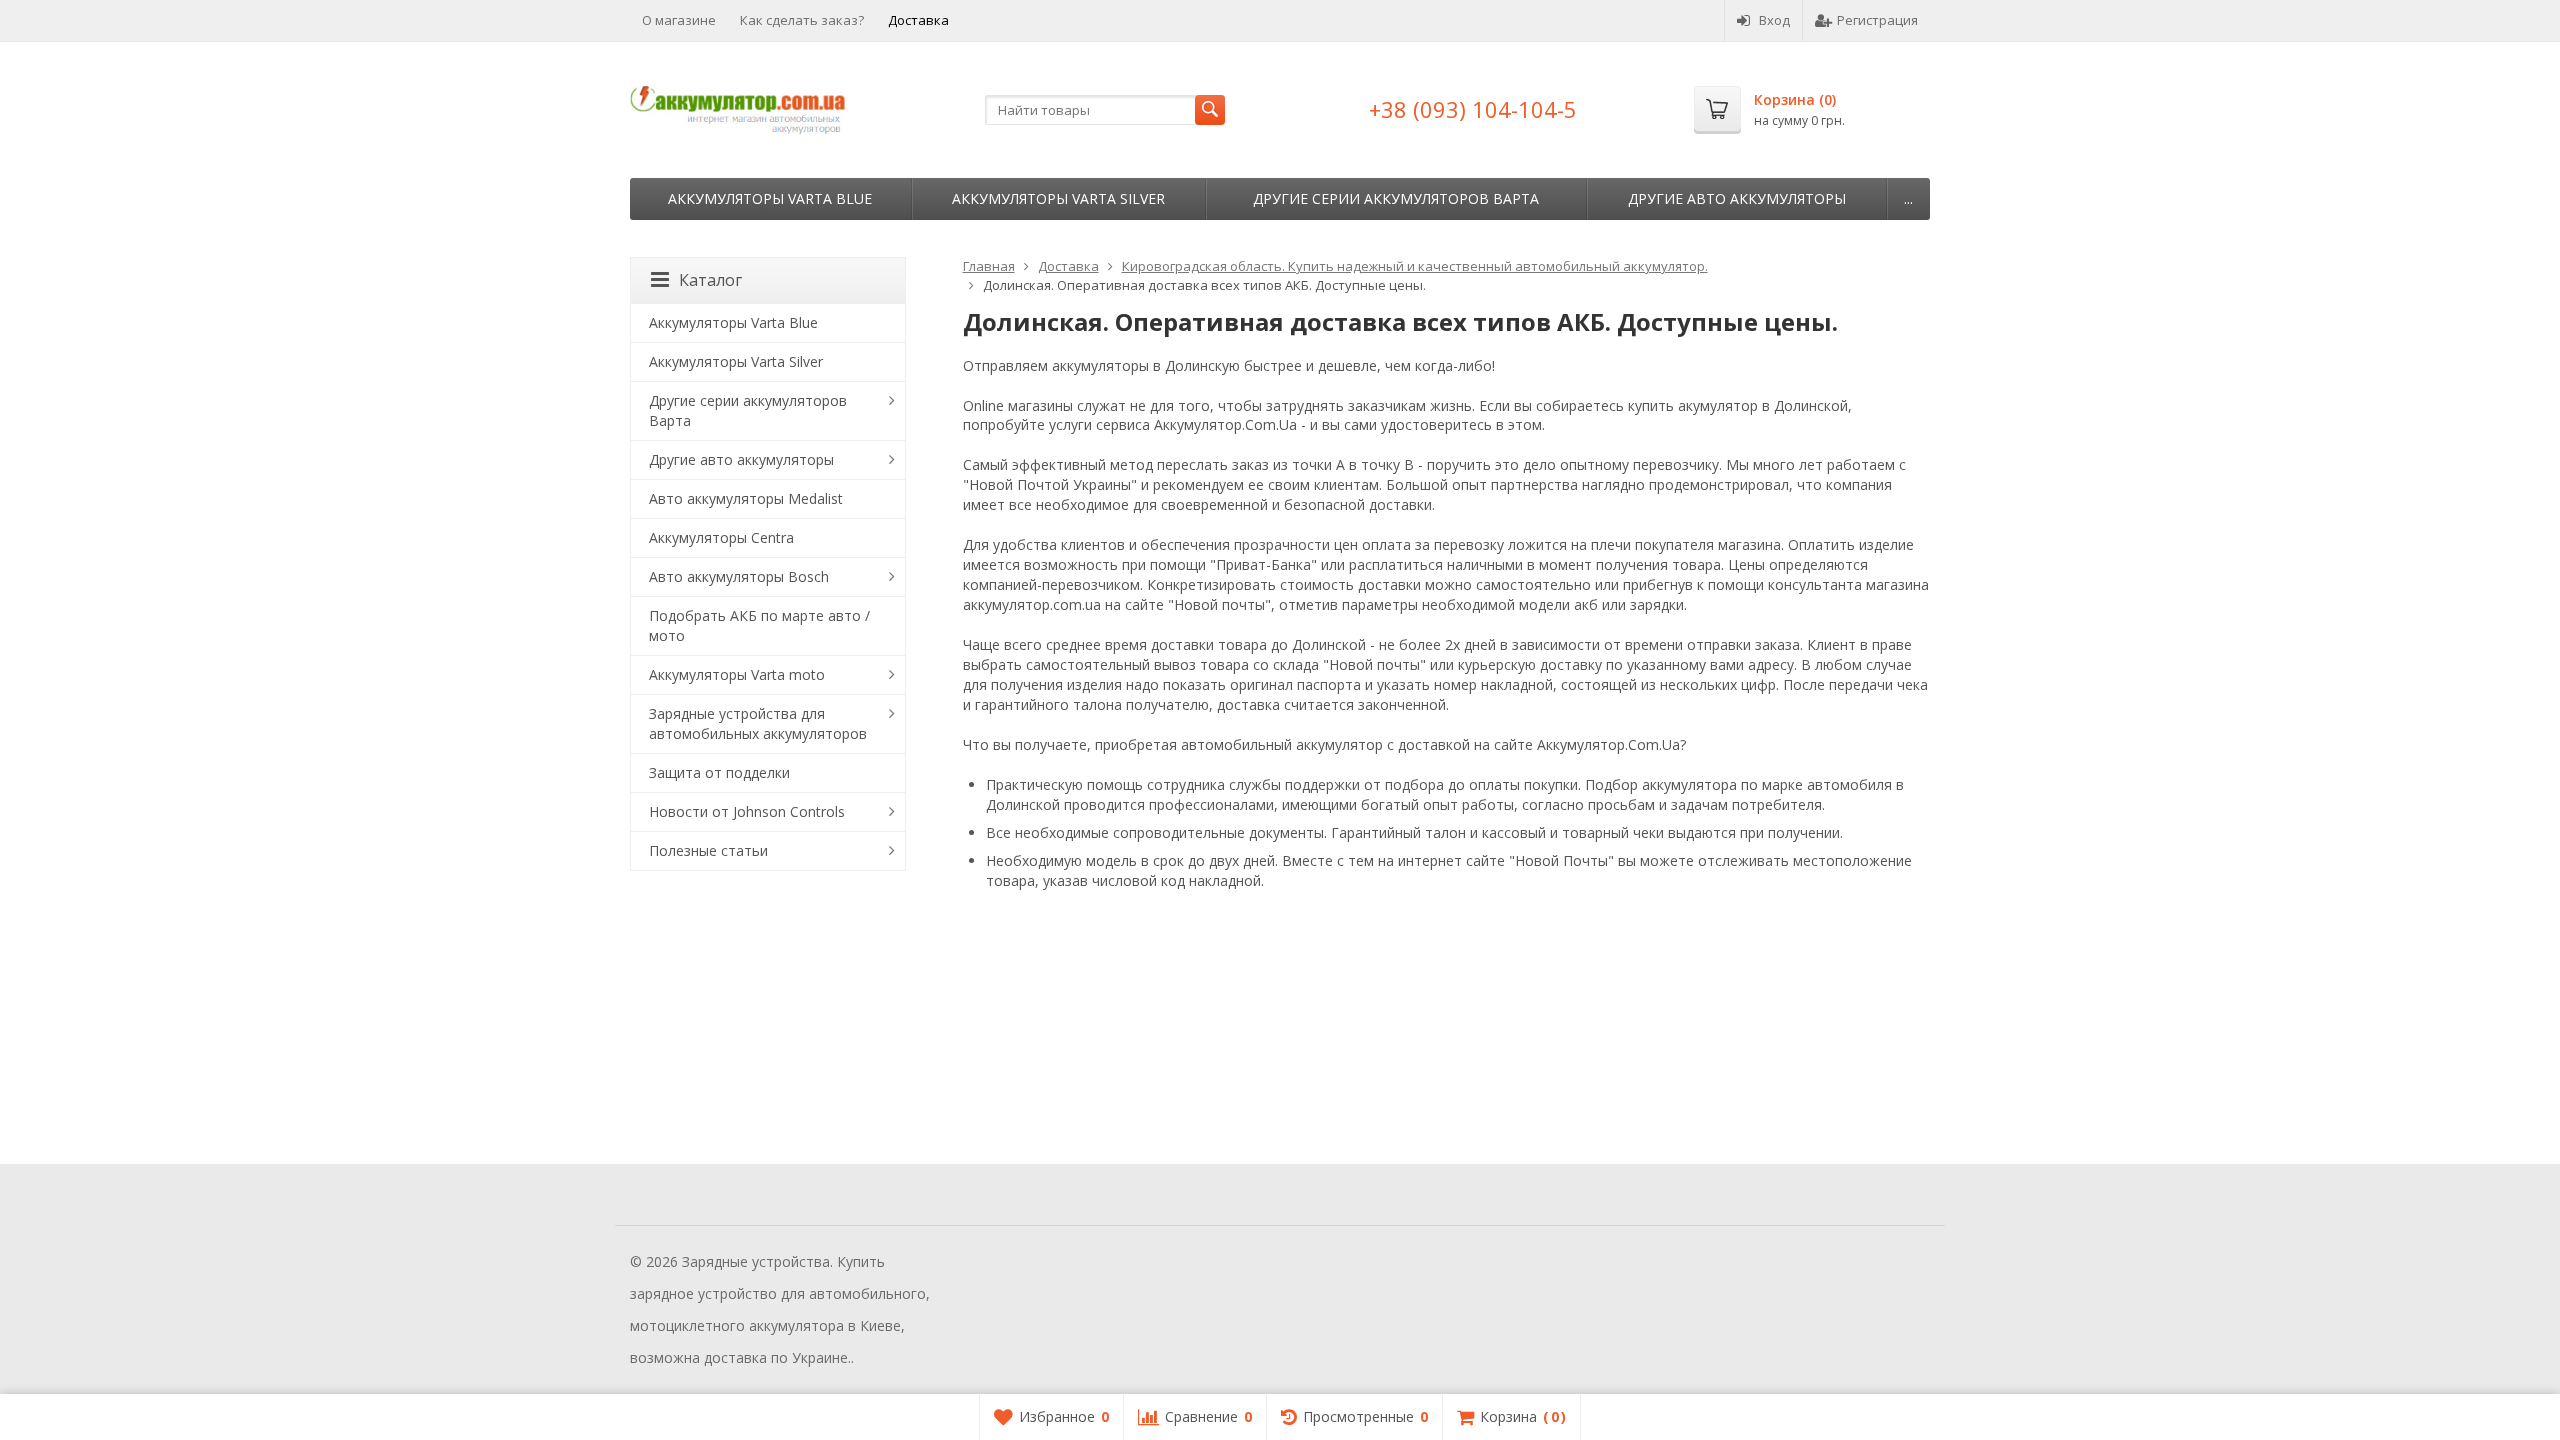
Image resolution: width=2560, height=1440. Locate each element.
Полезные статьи (708, 850)
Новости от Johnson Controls (747, 811)
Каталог (710, 280)
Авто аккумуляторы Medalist (746, 498)
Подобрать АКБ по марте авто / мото (759, 625)
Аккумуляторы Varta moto (737, 674)
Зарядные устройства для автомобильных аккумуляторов (758, 723)
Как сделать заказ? (802, 20)
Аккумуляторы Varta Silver (1058, 198)
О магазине (679, 20)
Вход (1774, 20)
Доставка (918, 20)
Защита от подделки (719, 772)
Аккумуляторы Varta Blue (770, 198)
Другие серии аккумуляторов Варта (1396, 198)
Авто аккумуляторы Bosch (739, 576)
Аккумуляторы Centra (721, 537)
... (1908, 198)
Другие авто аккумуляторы (1737, 198)
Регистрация (1877, 20)
